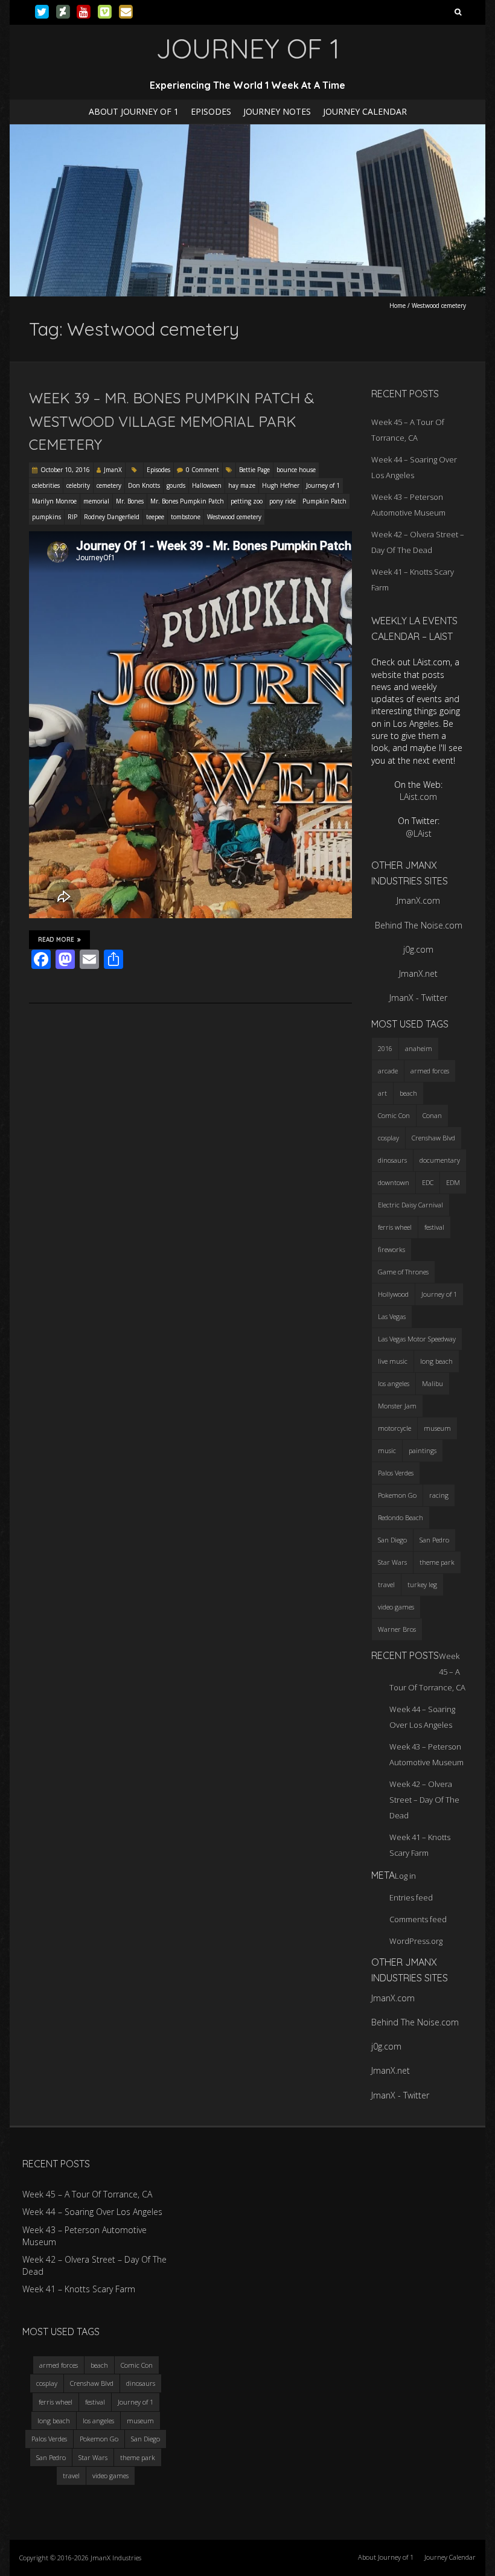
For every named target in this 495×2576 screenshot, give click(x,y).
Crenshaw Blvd (433, 1138)
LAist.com (418, 797)
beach (408, 1093)
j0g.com (418, 949)
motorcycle (394, 1428)
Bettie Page (254, 470)
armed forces (430, 1071)
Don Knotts (144, 485)
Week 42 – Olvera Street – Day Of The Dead (424, 1800)
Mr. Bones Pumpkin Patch (187, 501)
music (387, 1450)
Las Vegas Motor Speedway (417, 1339)
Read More (56, 940)
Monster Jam (397, 1406)
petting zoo (247, 501)
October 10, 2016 (65, 470)
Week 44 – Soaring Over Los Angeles (92, 2212)
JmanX (113, 470)
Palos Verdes (396, 1473)
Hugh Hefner (281, 485)
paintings (423, 1450)
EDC (428, 1182)
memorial (96, 501)
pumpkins (46, 517)
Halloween (207, 485)
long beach (436, 1361)
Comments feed (418, 1919)
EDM (453, 1182)
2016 (385, 1048)
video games (396, 1607)
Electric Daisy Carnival (410, 1205)
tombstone (186, 517)
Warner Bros (397, 1629)
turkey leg (422, 1584)
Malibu (433, 1383)
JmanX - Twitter (418, 998)
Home (398, 305)
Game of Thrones (403, 1272)
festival (434, 1227)
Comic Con (394, 1115)
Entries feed (411, 1897)
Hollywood (393, 1294)
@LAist (419, 833)
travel (386, 1584)
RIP (72, 517)
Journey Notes (277, 111)
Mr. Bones (130, 501)
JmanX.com (418, 900)
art (382, 1093)
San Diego (392, 1540)
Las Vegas (392, 1316)
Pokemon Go (397, 1495)
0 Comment (203, 470)
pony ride (283, 501)
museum (437, 1428)
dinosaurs (392, 1160)
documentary (440, 1160)
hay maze (242, 485)
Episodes (211, 111)
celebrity (78, 485)
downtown (394, 1182)
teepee (155, 517)
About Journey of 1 (134, 111)
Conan (432, 1115)
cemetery (109, 485)
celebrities (46, 485)
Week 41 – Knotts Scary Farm (79, 2289)
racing (439, 1495)
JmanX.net (418, 973)
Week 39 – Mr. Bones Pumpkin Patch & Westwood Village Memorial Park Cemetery (172, 421)
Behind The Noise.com (419, 925)
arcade (388, 1071)
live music (393, 1361)
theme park (437, 1562)
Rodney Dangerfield (112, 517)
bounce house (296, 470)
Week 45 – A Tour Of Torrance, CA (87, 2194)
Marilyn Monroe (54, 501)
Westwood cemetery (234, 517)
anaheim (419, 1048)
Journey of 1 (323, 485)
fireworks (391, 1249)
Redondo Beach (401, 1517)
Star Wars (392, 1562)
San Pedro (434, 1540)
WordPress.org (416, 1941)
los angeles (394, 1383)
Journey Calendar (365, 111)
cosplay (388, 1138)
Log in (405, 1876)
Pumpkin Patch (324, 501)
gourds (176, 485)
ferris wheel (395, 1227)
